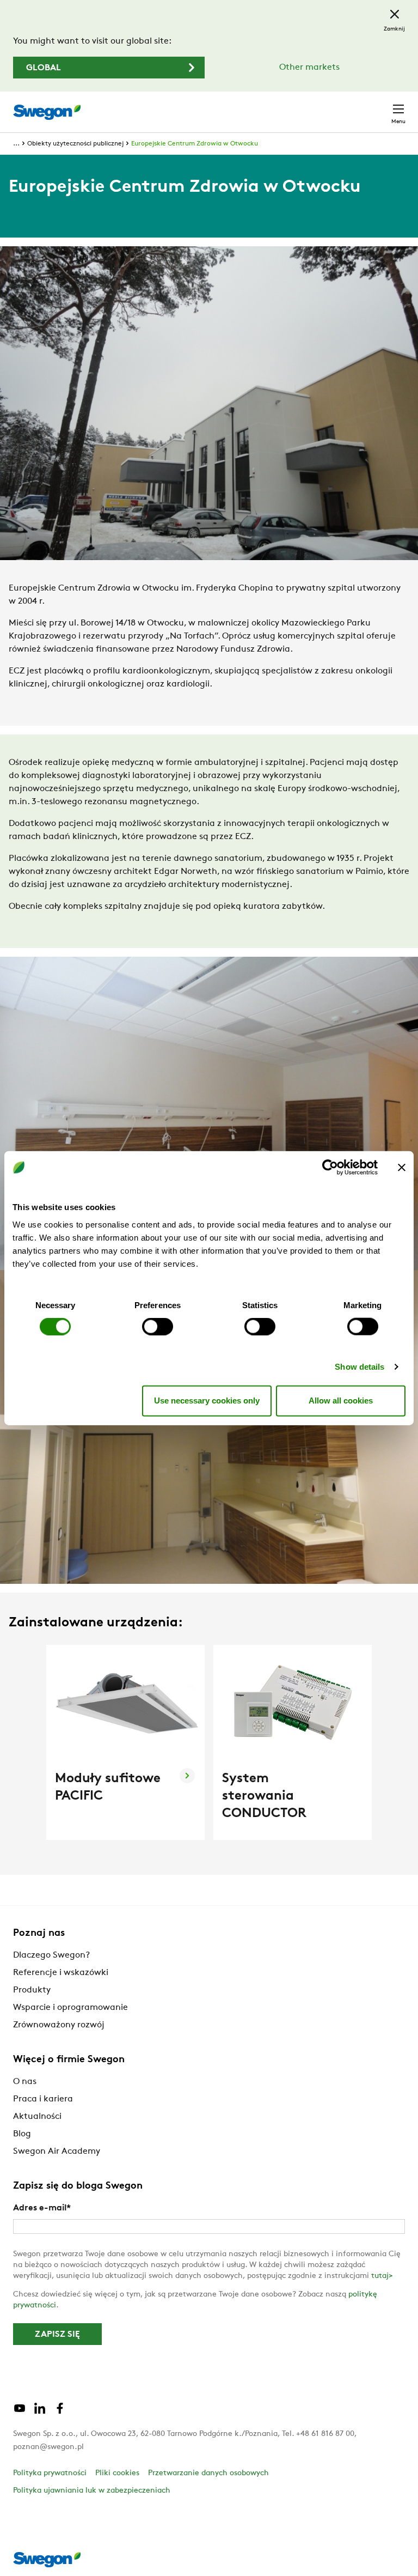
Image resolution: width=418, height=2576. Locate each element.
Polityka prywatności (50, 2473)
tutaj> (382, 2276)
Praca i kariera (43, 2099)
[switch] (158, 1326)
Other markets (309, 68)
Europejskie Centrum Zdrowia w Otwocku (195, 144)
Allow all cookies (341, 1401)
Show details (359, 1366)
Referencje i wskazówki (61, 1973)
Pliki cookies (117, 2473)
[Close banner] (402, 1168)
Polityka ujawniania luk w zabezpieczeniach (92, 2491)
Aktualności (37, 2117)
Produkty (32, 1990)
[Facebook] (60, 2413)
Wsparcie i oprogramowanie (70, 2008)
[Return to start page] (47, 112)
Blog (22, 2134)
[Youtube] (20, 2413)
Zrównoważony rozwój (59, 2025)
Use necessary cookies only (207, 1401)
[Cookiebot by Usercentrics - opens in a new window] (330, 1168)
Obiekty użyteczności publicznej (75, 144)
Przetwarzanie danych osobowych (208, 2473)
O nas (25, 2082)
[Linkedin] (40, 2413)
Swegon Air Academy (57, 2152)
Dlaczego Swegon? (51, 1955)
